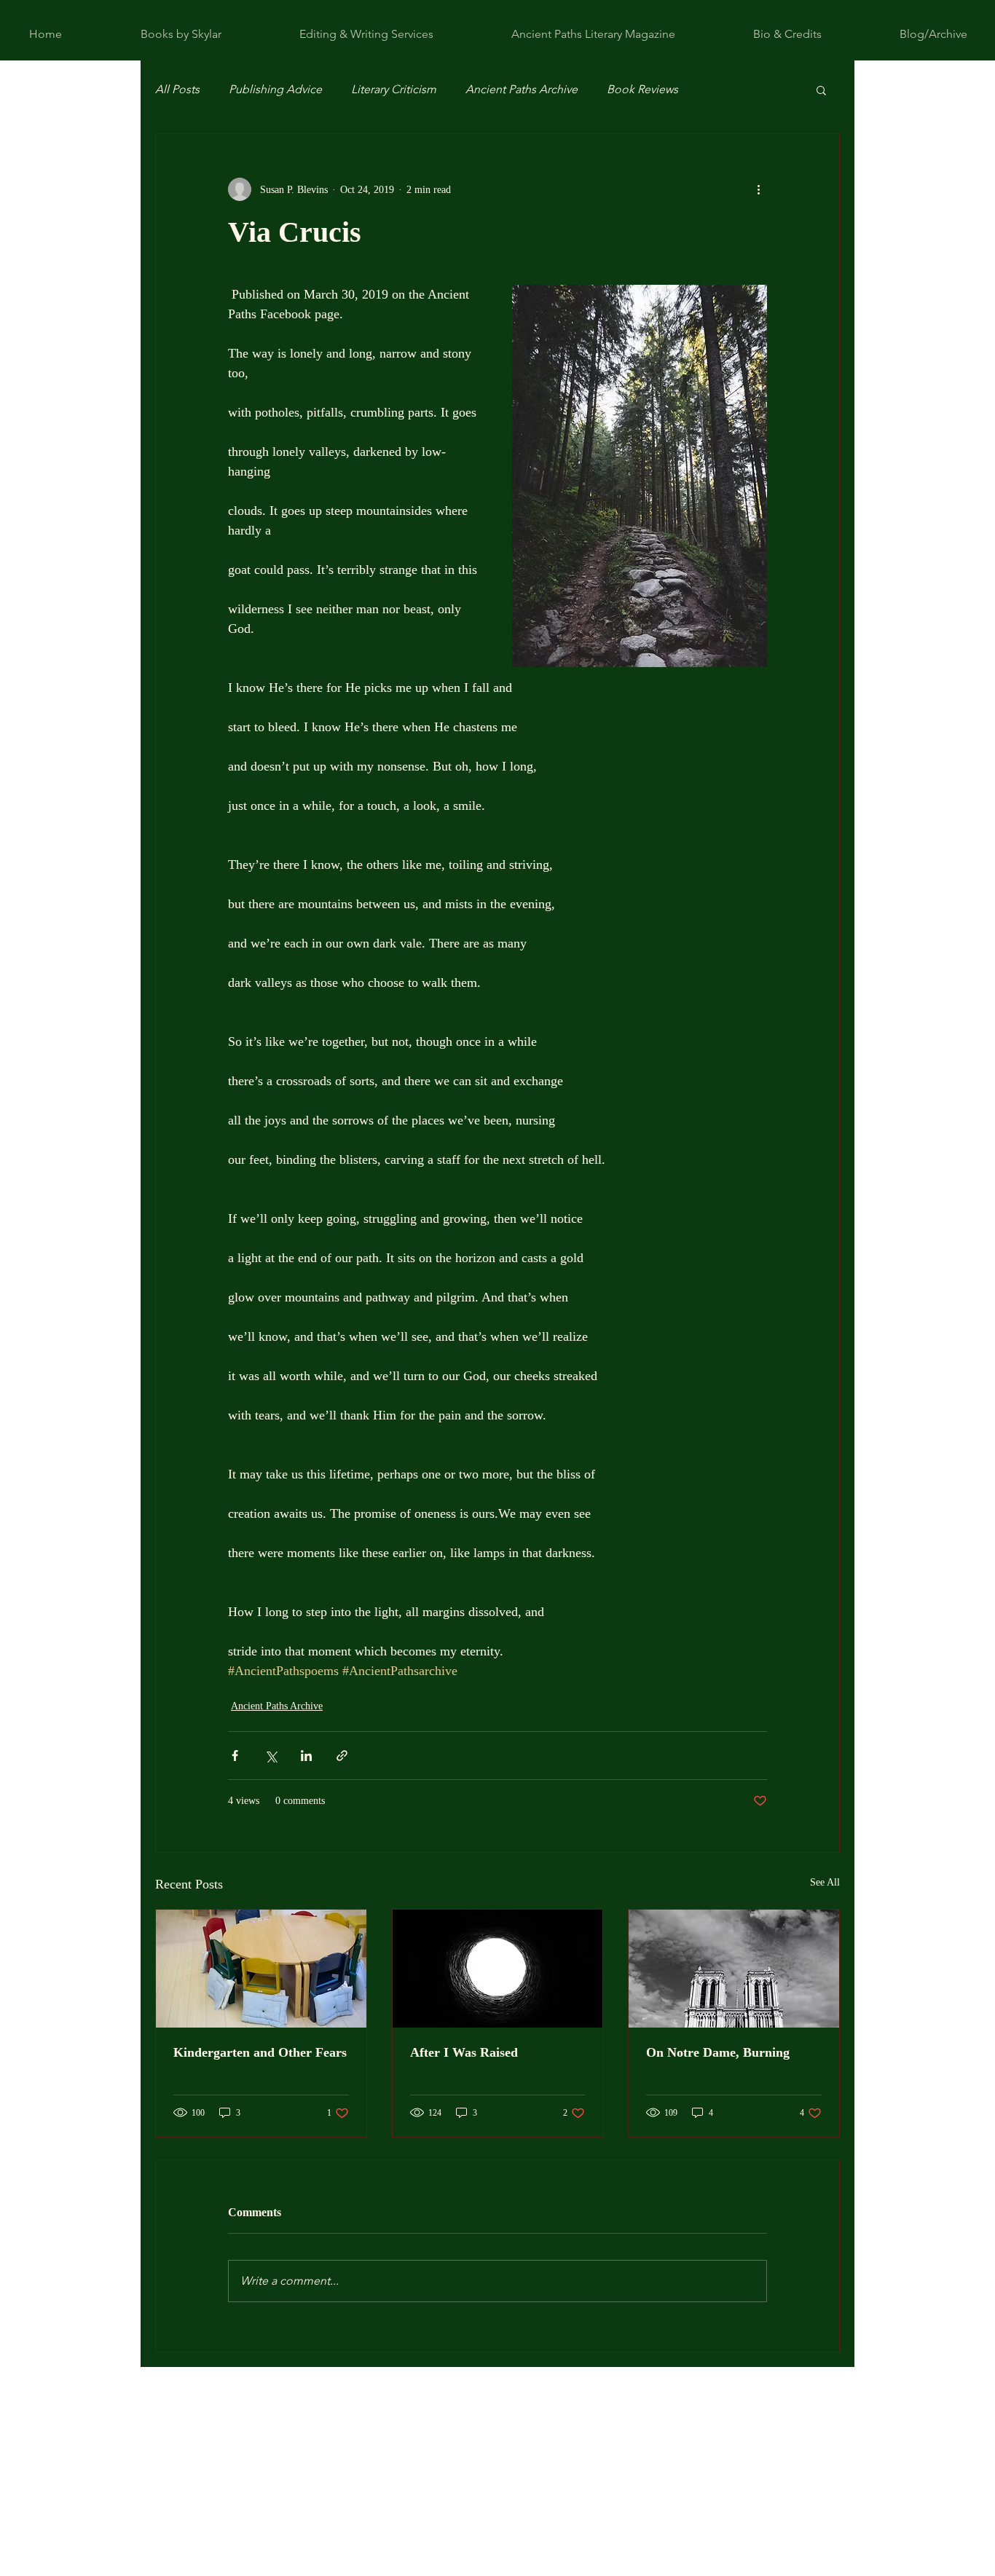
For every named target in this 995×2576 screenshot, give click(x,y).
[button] (821, 90)
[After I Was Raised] (498, 1969)
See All (825, 1882)
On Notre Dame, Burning (718, 2052)
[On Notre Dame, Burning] (734, 1969)
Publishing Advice (275, 89)
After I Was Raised (464, 2052)
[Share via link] (342, 1756)
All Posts (177, 89)
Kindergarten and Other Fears (260, 2052)
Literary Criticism (394, 89)
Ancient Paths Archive (522, 89)
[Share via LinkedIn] (306, 1756)
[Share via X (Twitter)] (271, 1756)
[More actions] (758, 189)
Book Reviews (642, 89)
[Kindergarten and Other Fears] (261, 1969)
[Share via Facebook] (235, 1756)
